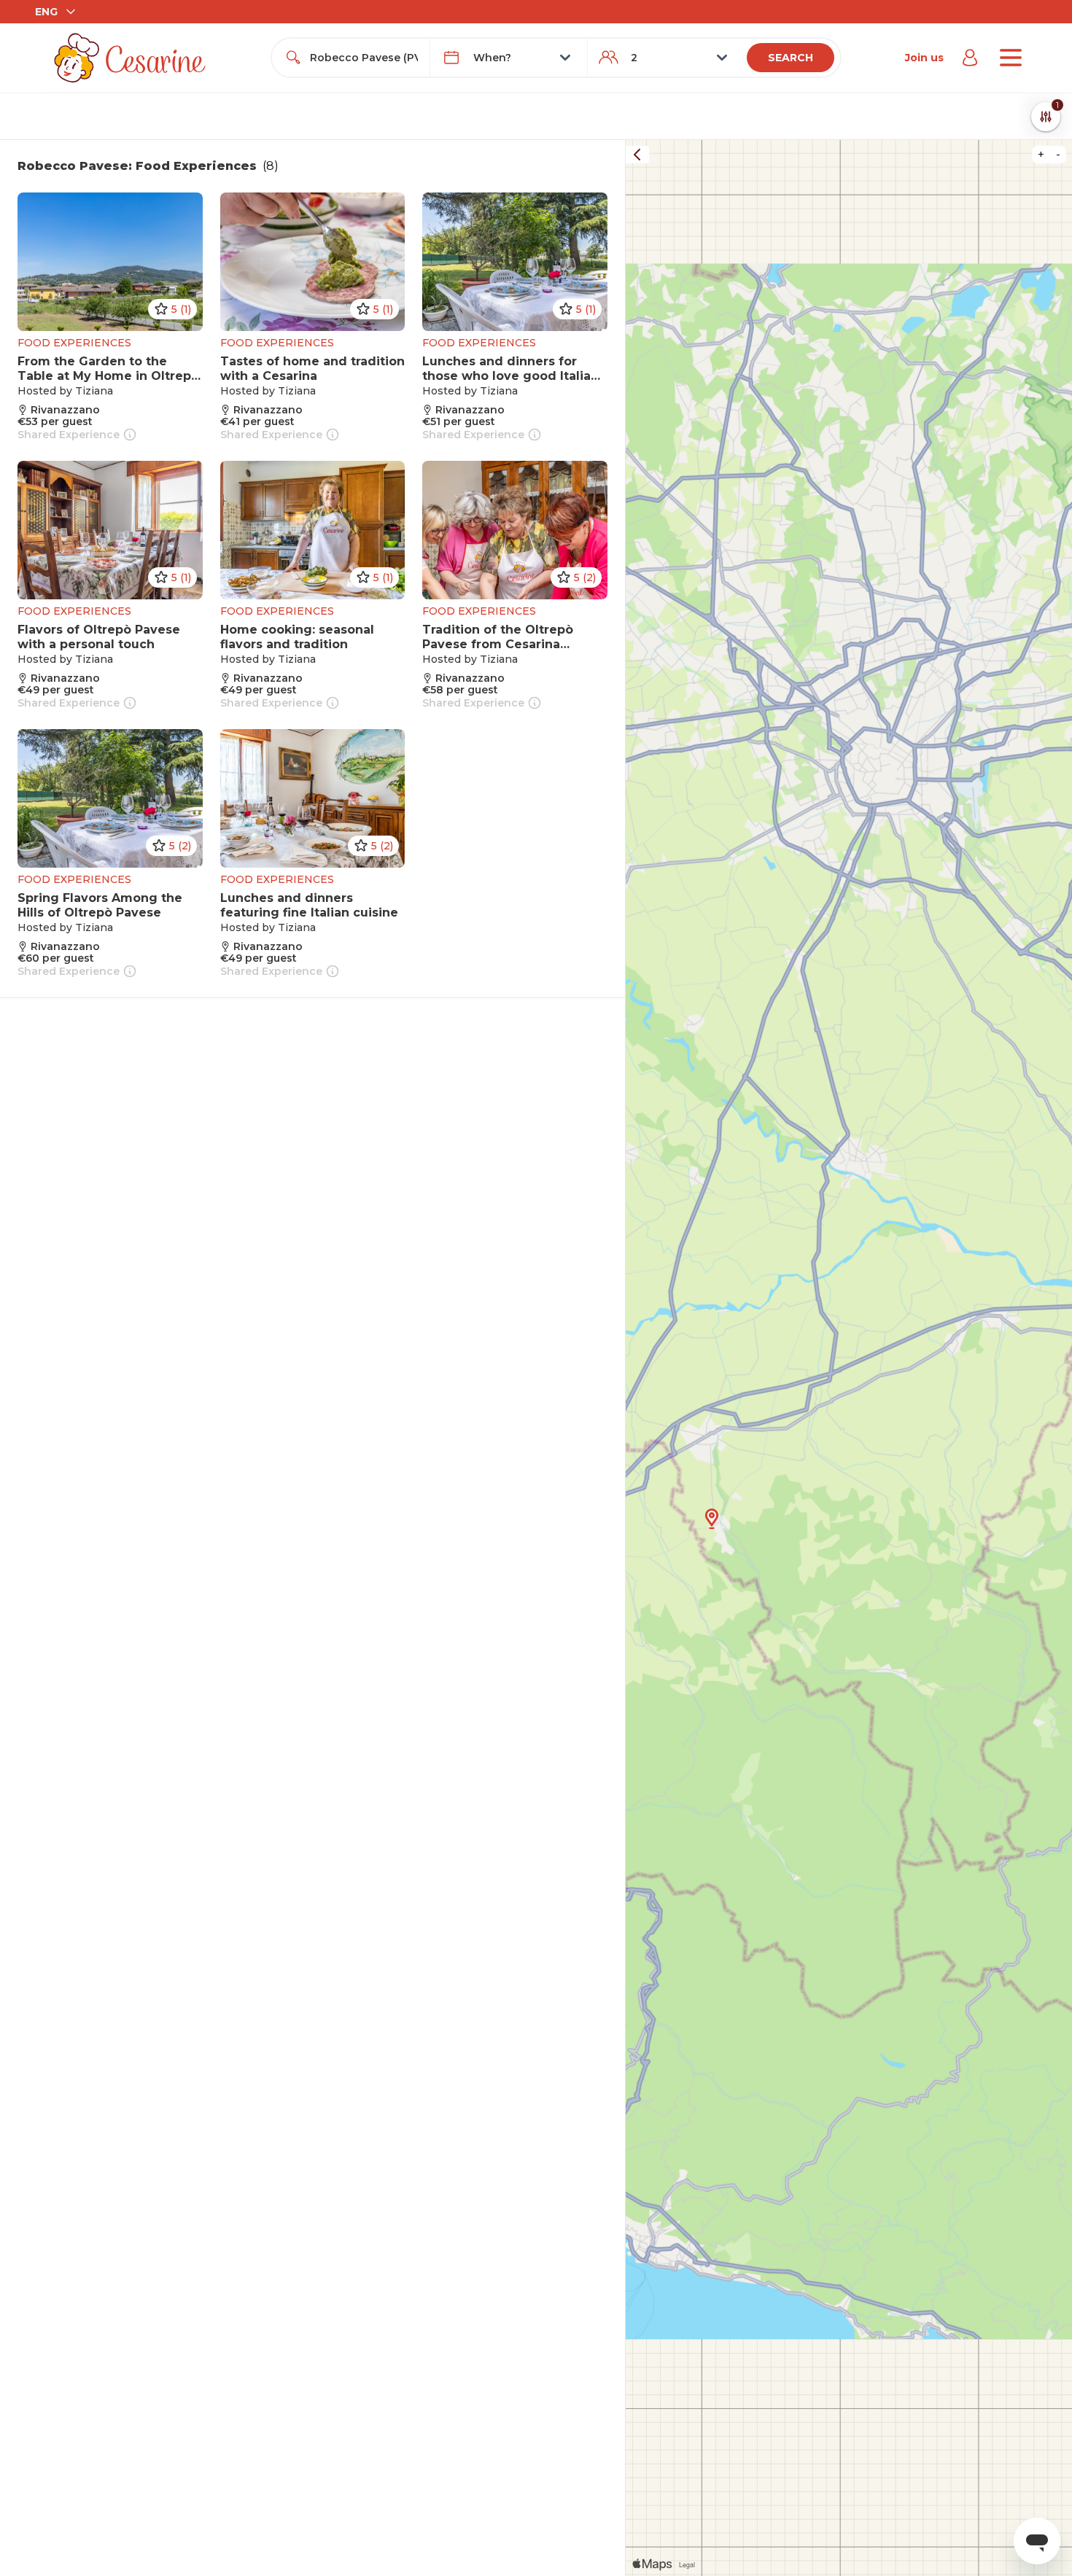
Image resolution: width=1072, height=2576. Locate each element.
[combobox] (364, 58)
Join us (924, 58)
